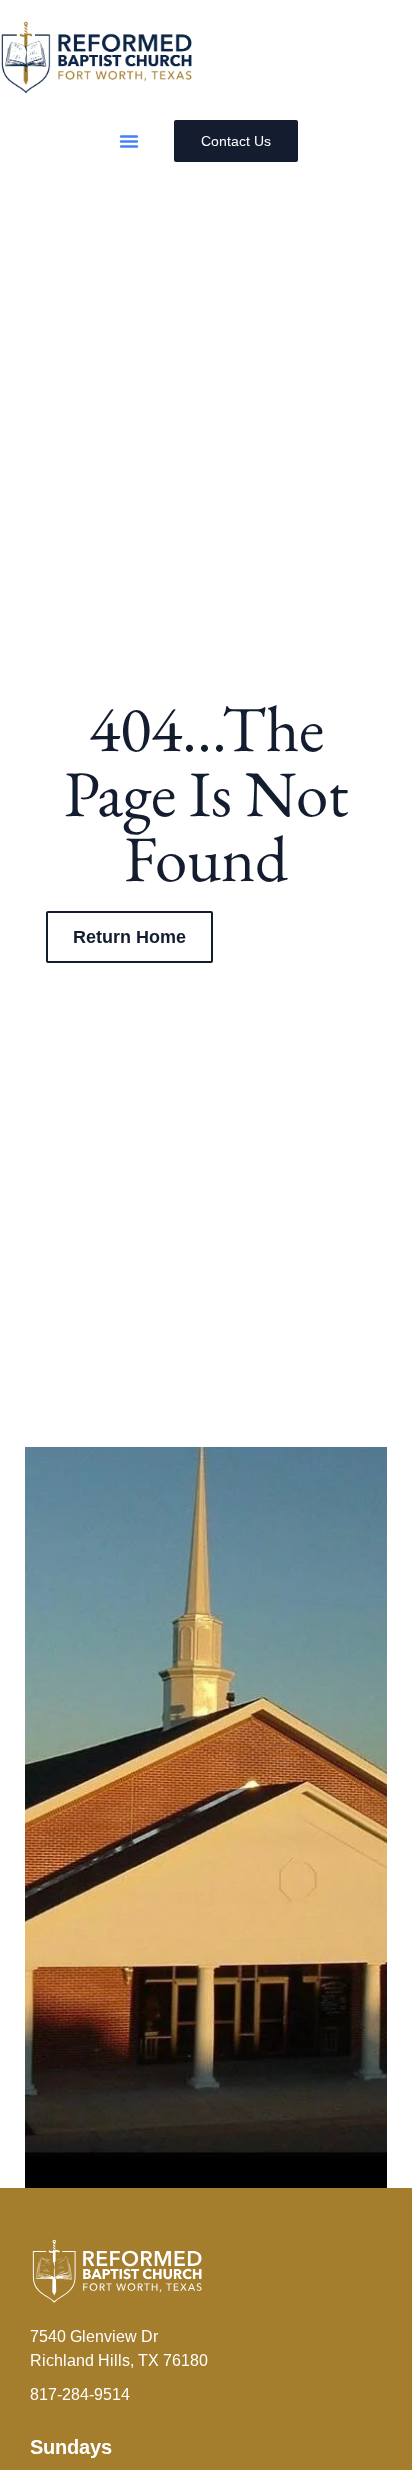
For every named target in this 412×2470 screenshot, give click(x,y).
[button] (129, 141)
